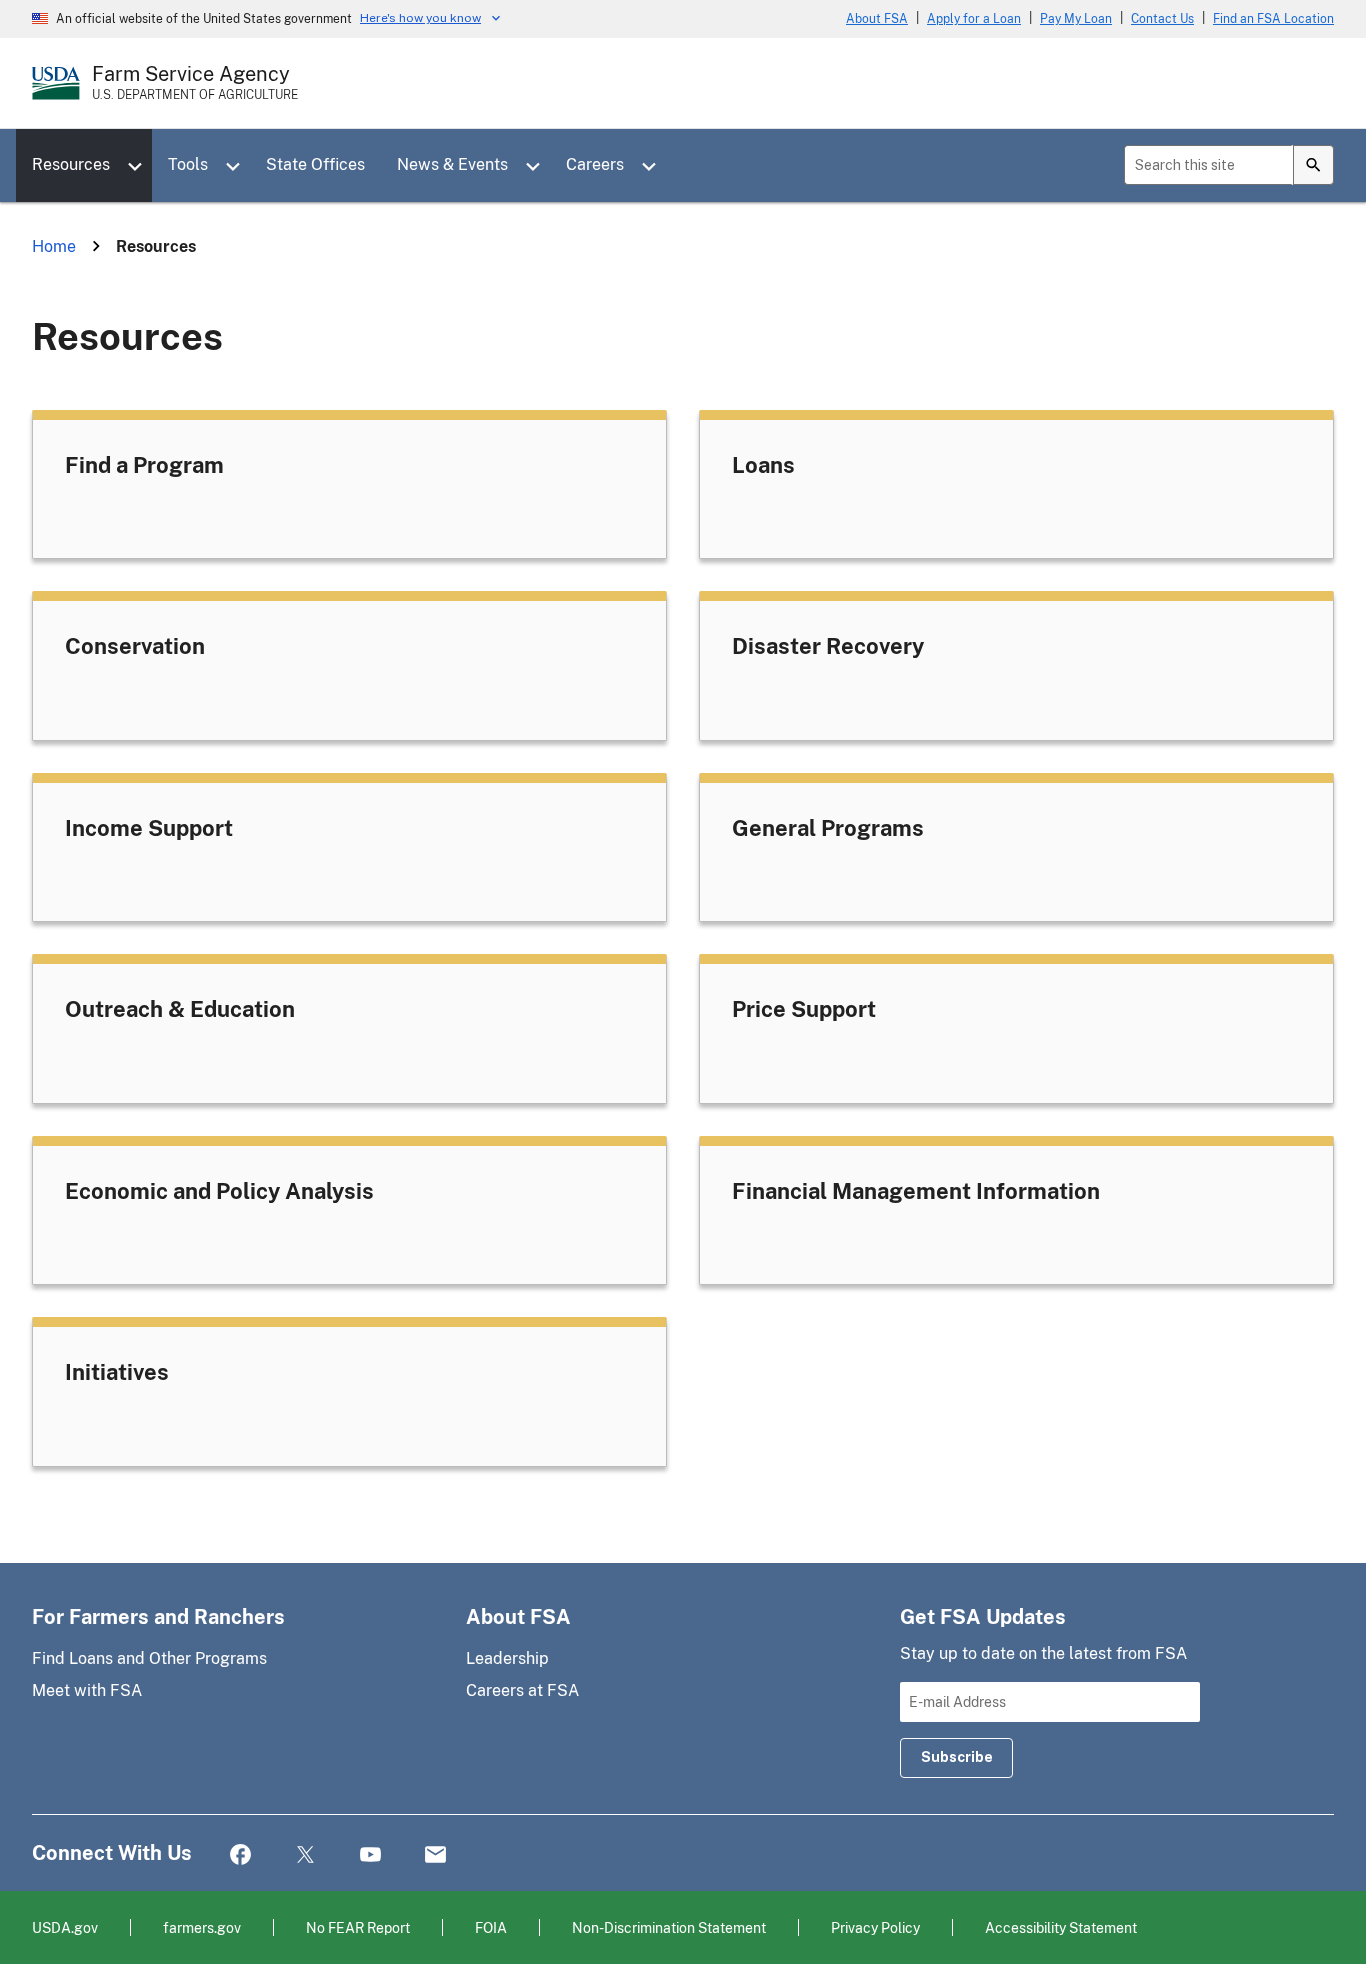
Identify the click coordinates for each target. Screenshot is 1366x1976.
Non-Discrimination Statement (669, 1927)
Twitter (305, 1855)
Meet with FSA (87, 1690)
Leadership (507, 1658)
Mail (435, 1855)
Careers (595, 164)
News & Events (452, 164)
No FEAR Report (358, 1927)
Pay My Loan (1076, 19)
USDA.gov (65, 1927)
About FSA (877, 19)
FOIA (491, 1927)
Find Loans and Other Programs (149, 1658)
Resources (71, 164)
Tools (188, 164)
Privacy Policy (875, 1927)
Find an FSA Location (1273, 19)
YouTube (370, 1855)
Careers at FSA (522, 1690)
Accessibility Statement (1061, 1927)
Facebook (240, 1855)
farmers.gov (202, 1927)
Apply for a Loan (974, 19)
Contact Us (1162, 19)
